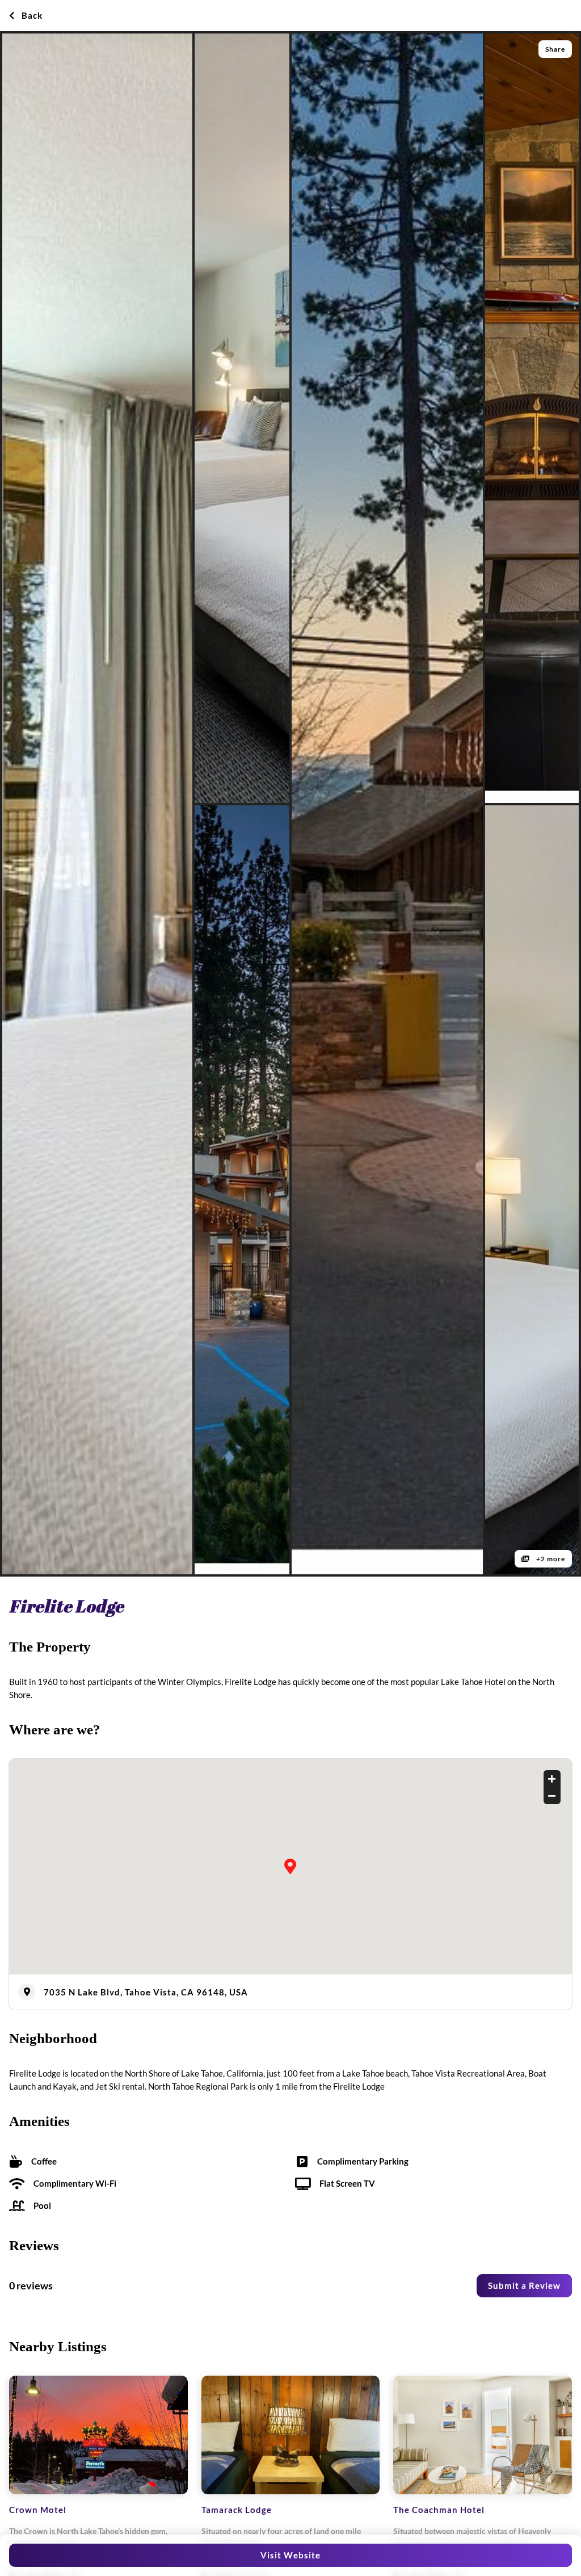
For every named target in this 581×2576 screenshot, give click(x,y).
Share (555, 49)
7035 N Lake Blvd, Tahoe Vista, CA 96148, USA (146, 1992)
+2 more (550, 1559)
